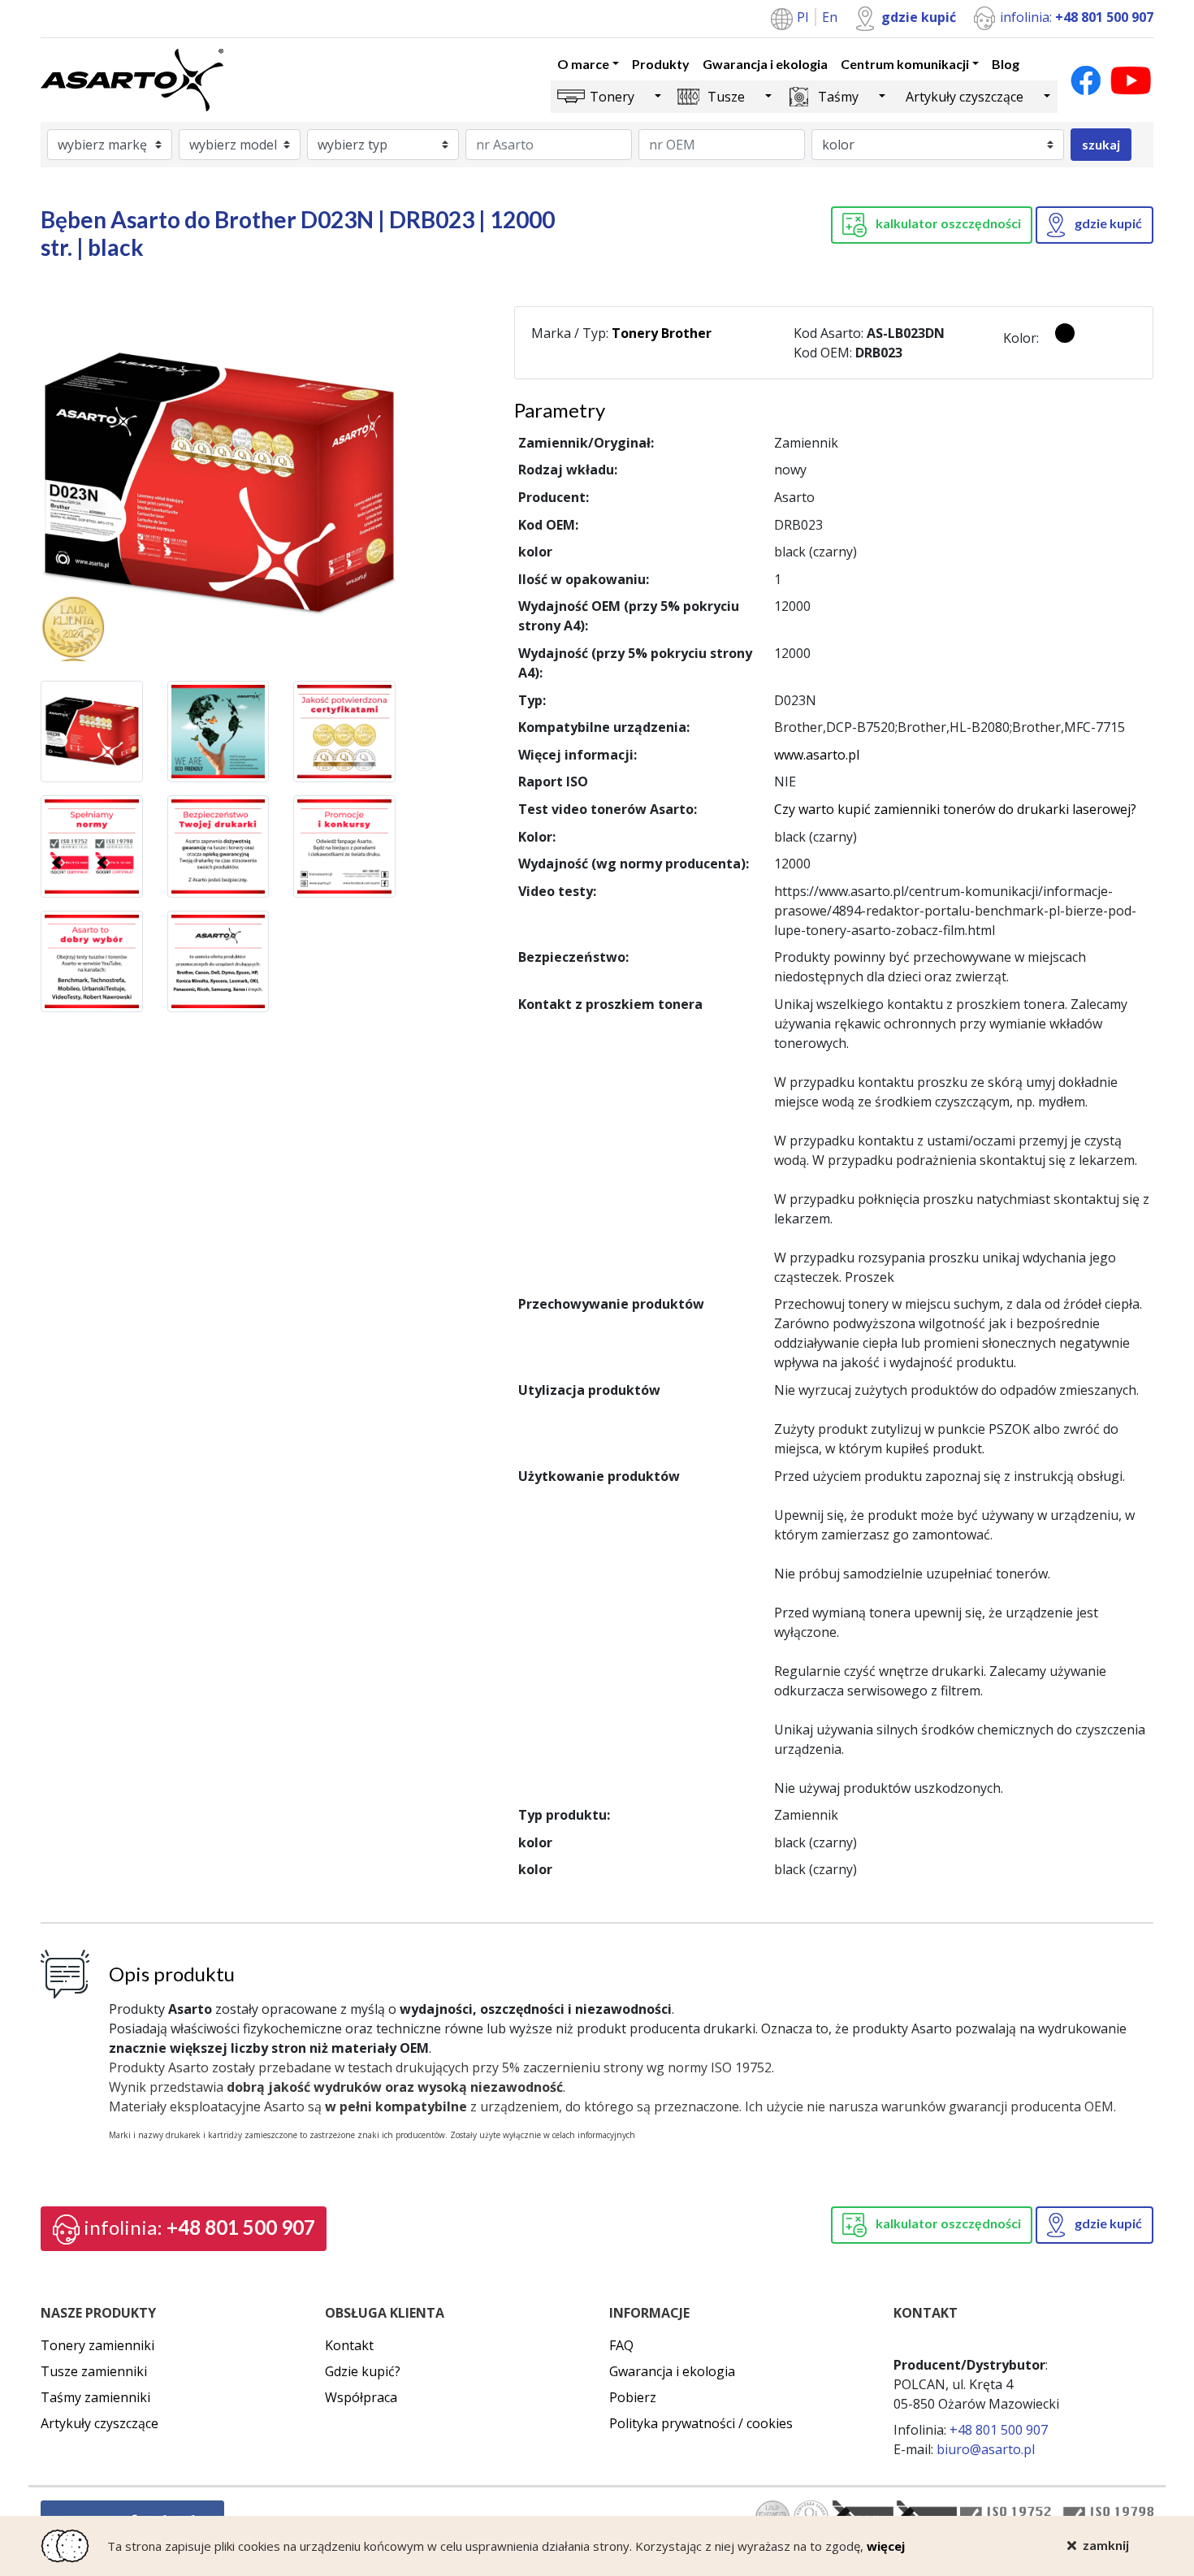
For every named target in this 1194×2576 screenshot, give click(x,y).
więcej (886, 2546)
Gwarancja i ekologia (765, 64)
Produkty (661, 64)
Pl (804, 17)
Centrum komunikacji (905, 64)
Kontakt (349, 2345)
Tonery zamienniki (97, 2345)
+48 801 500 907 (199, 2227)
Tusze (726, 97)
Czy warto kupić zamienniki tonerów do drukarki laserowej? (955, 809)
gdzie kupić (919, 17)
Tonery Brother (662, 333)
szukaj (1101, 144)
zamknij (1106, 2545)
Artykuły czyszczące (965, 97)
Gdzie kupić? (363, 2371)
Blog (1006, 64)
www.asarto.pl (817, 755)
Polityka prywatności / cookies (701, 2423)
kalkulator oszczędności (947, 223)
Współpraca (361, 2397)
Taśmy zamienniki (95, 2397)
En (830, 17)
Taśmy (838, 97)
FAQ (621, 2345)
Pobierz (633, 2397)
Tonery (612, 97)
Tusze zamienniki (94, 2371)
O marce (583, 64)
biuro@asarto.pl (986, 2449)
